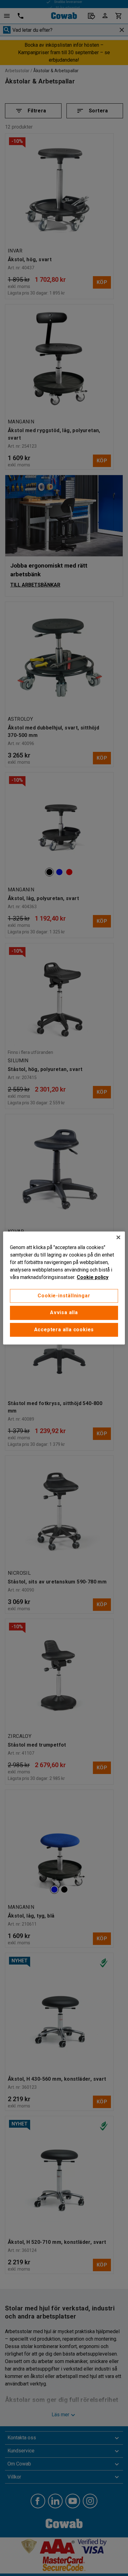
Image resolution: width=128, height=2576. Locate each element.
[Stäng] (118, 1237)
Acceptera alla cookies (64, 1330)
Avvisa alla (64, 1313)
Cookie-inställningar (64, 1296)
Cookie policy (93, 1277)
